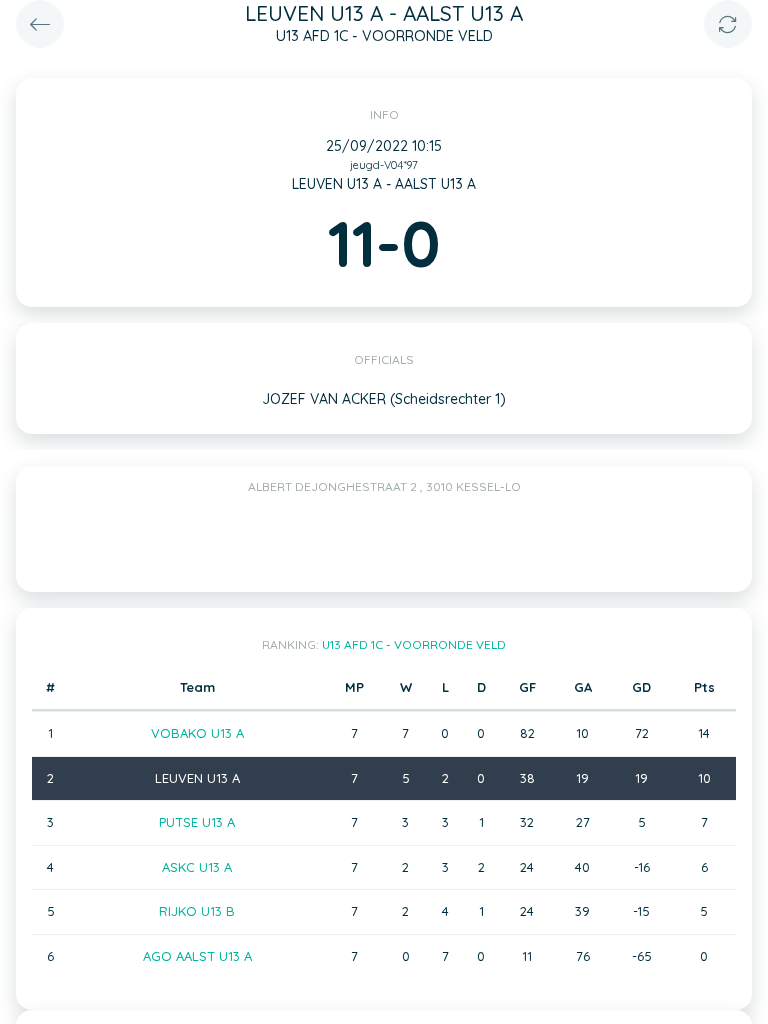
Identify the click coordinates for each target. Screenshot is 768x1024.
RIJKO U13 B (197, 911)
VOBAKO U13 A (197, 733)
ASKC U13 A (197, 867)
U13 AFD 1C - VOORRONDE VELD (414, 644)
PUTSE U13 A (197, 822)
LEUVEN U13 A (197, 778)
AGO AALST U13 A (197, 956)
